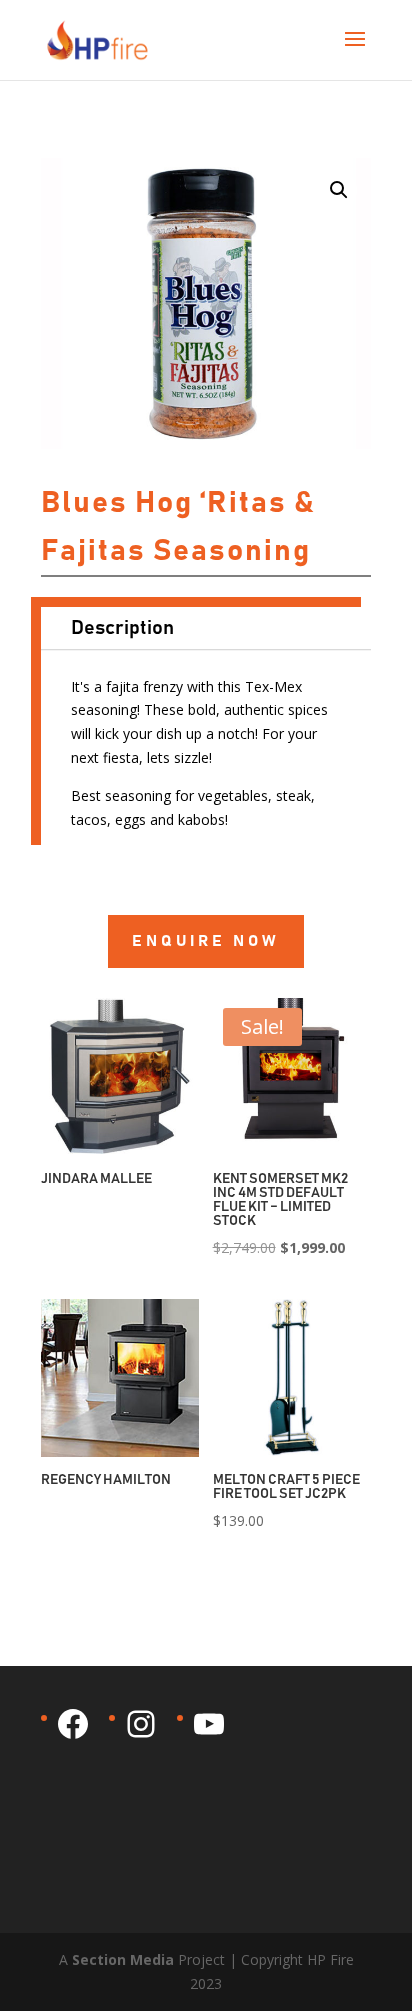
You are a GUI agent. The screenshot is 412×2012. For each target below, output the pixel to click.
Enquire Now (206, 941)
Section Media (123, 1959)
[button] (339, 190)
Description (122, 628)
